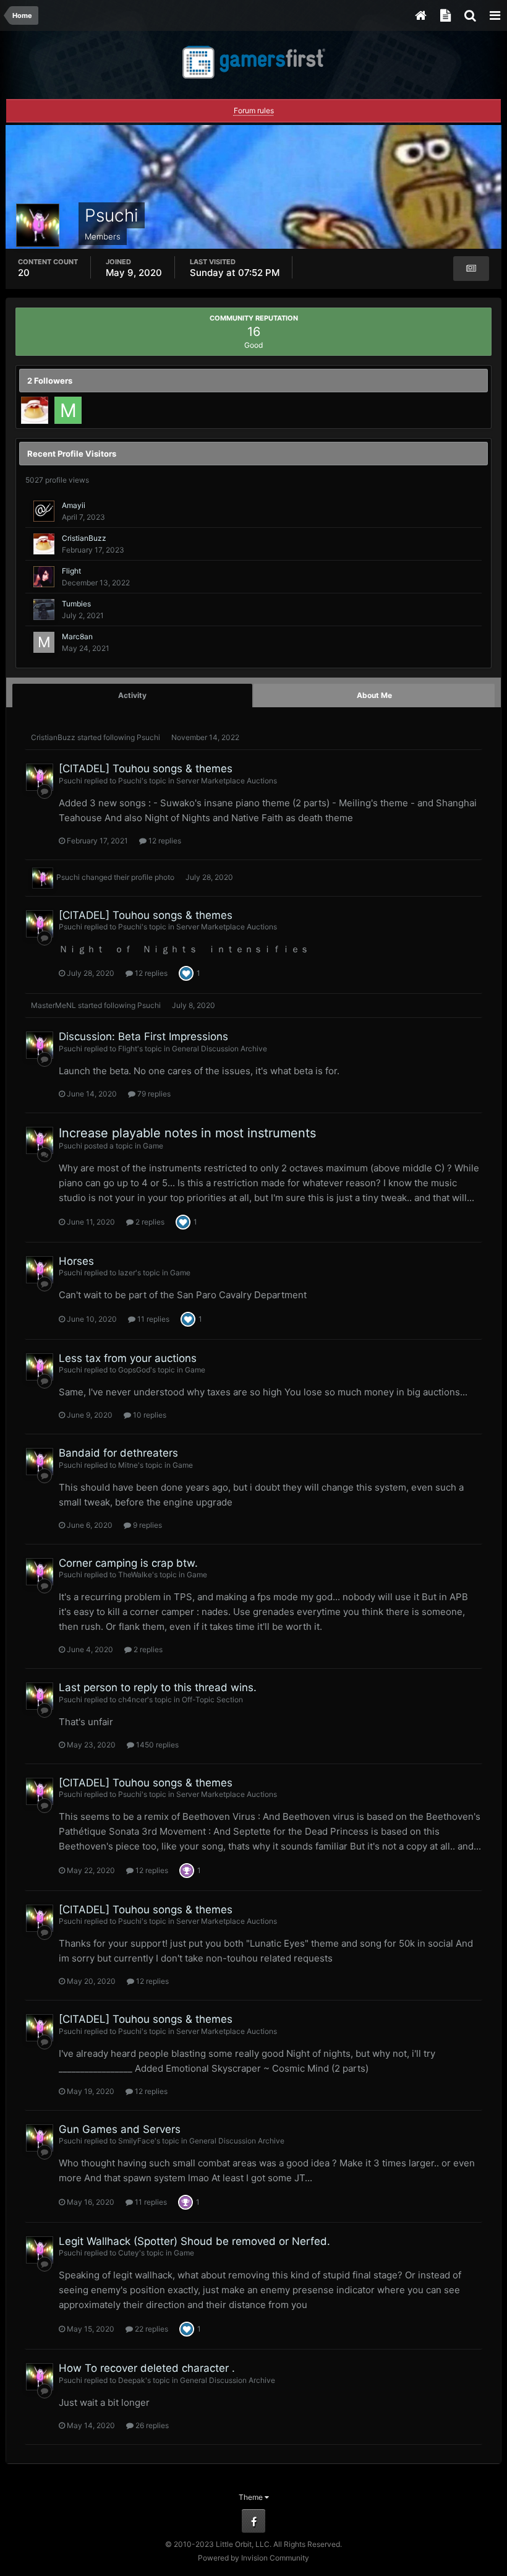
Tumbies (76, 604)
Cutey (129, 2253)
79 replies (153, 1094)
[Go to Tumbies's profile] (44, 610)
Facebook (253, 2521)
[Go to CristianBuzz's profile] (35, 410)
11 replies (152, 1319)
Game (153, 1146)
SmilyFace (136, 2141)
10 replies (149, 1415)
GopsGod (134, 1370)
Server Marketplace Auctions (227, 781)
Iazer (127, 1273)
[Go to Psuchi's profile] (40, 777)
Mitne (128, 1465)
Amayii (74, 505)
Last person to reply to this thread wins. (158, 1687)
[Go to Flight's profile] (44, 577)
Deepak (132, 2380)
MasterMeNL (53, 1005)
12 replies (164, 841)
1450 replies (156, 1745)
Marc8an (77, 636)
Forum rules (254, 110)
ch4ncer (133, 1699)
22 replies (151, 2329)
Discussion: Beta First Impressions (143, 1036)
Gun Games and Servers (120, 2129)
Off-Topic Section (212, 1699)
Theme (252, 2497)
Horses (76, 1261)
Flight (71, 571)
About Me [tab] (374, 695)
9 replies (147, 1525)
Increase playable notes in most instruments (187, 1133)
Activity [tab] (132, 695)
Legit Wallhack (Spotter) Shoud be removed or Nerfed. (194, 2241)
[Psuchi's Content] (471, 269)
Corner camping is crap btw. (128, 1563)
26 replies (151, 2425)
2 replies (149, 1222)
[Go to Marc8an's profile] (44, 642)
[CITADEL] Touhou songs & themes (146, 769)
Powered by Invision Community (253, 2558)
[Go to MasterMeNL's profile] (68, 410)
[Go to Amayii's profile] (44, 511)
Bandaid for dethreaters (118, 1453)
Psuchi (148, 737)
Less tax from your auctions (128, 1358)
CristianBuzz (84, 538)
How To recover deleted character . (147, 2368)
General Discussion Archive (219, 1049)
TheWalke (135, 1574)
